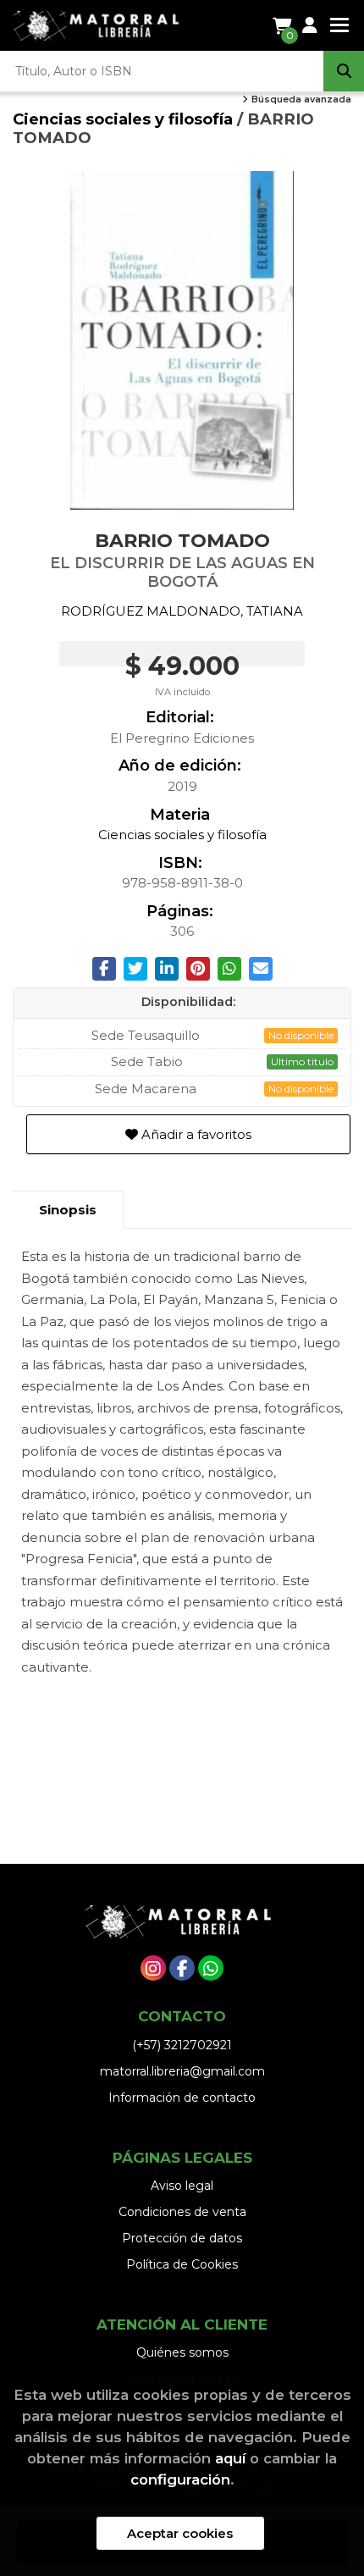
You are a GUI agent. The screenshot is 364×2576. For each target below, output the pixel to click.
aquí (230, 2458)
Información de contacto (182, 2098)
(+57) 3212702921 (182, 2045)
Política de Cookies (182, 2264)
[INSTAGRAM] (153, 1968)
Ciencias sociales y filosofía (125, 119)
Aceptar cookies (180, 2533)
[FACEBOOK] (182, 1968)
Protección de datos (182, 2238)
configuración (180, 2479)
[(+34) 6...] (211, 1968)
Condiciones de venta (182, 2212)
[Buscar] (344, 71)
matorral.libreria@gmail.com (182, 2071)
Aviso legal (182, 2186)
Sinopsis (68, 1210)
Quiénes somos (182, 2352)
